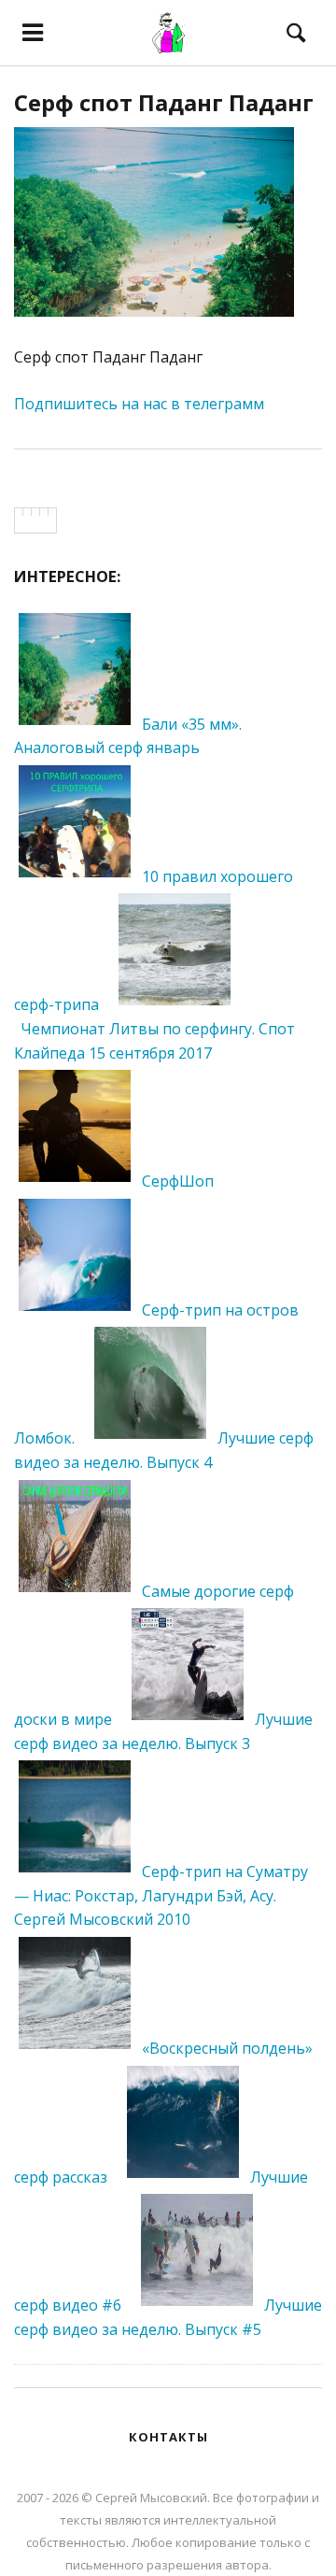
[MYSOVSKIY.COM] (168, 33)
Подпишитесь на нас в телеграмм (139, 404)
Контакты (168, 2437)
